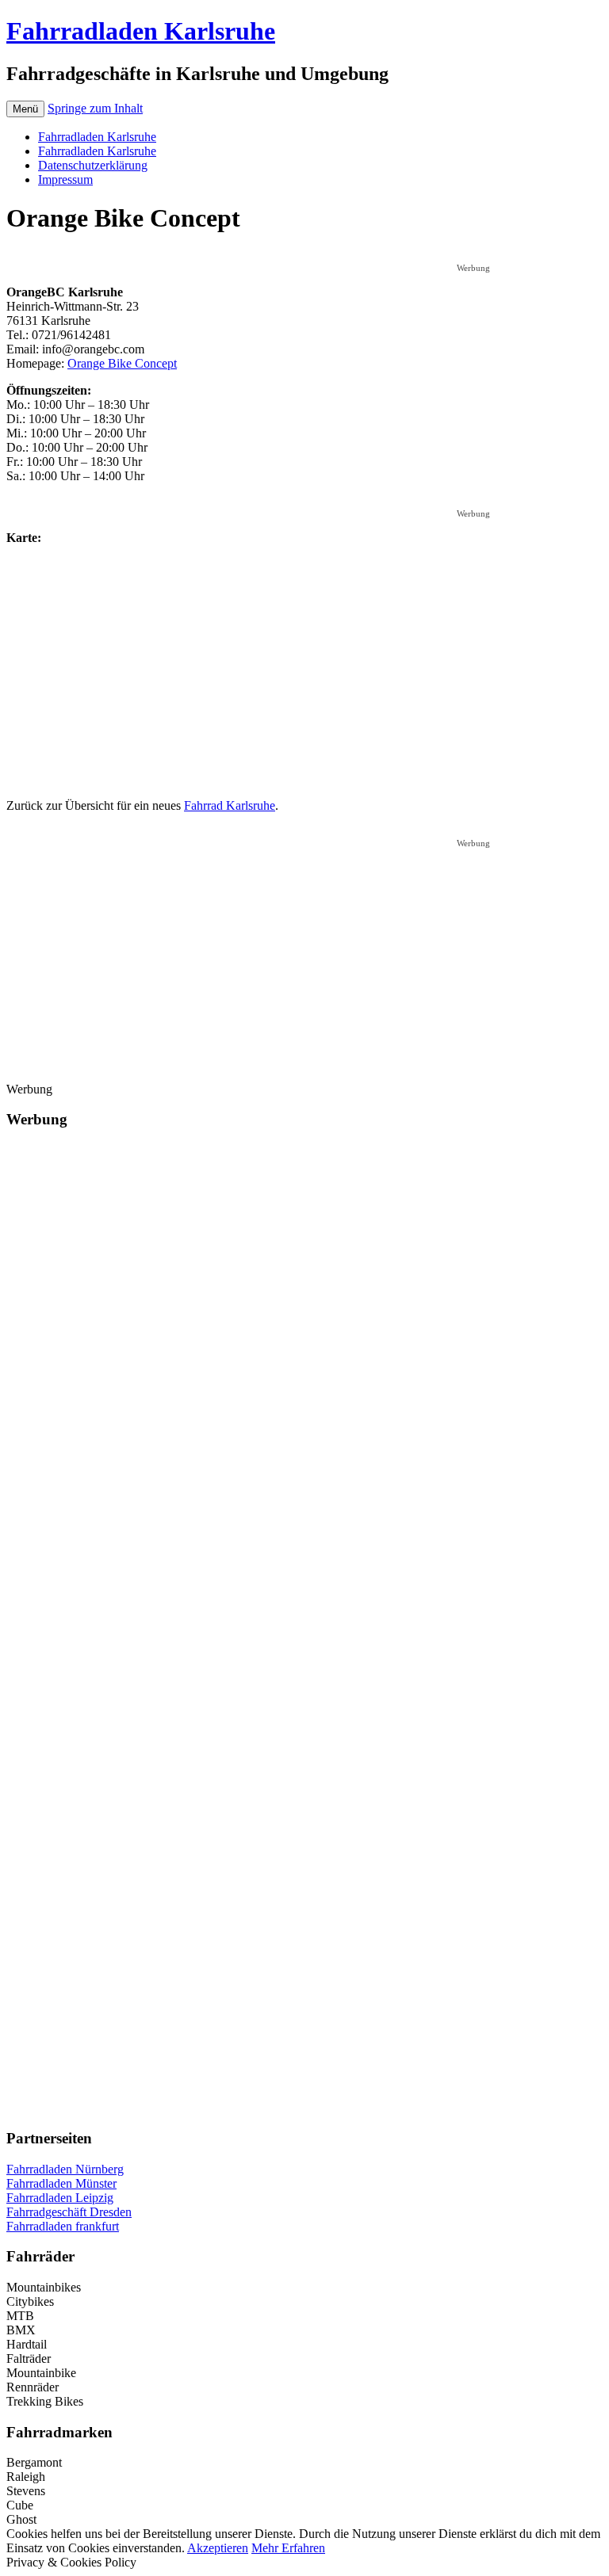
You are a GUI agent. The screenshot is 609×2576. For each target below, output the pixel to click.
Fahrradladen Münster (61, 2183)
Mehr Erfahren (288, 2548)
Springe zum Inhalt (95, 108)
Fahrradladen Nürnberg (65, 2169)
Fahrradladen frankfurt (63, 2226)
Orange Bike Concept (122, 363)
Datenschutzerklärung (93, 165)
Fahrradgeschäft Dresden (69, 2212)
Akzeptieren (218, 2548)
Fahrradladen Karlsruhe (141, 31)
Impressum (65, 179)
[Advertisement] (304, 256)
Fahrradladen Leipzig (60, 2198)
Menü (25, 109)
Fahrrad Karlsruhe (230, 805)
